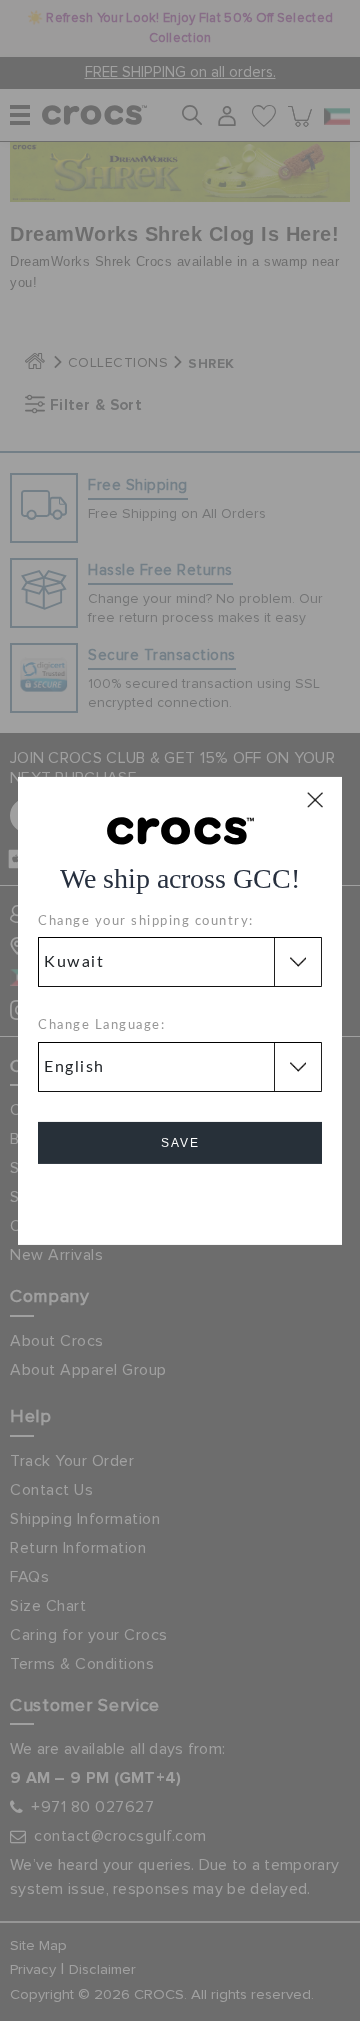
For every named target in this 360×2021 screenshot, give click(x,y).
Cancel (180, 1199)
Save (180, 1143)
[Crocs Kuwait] (180, 829)
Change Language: (101, 1025)
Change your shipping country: (146, 921)
